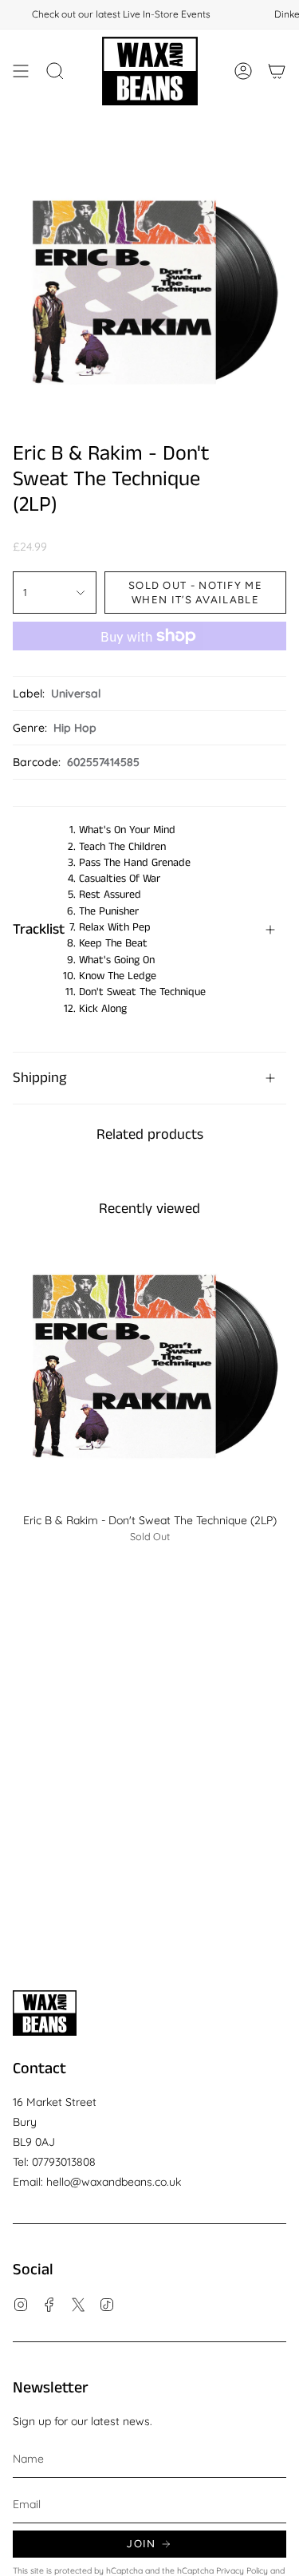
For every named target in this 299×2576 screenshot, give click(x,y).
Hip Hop (75, 728)
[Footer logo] (45, 2013)
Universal (76, 693)
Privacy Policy (242, 2570)
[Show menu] (21, 71)
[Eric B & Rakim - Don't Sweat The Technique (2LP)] (149, 1367)
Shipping (39, 1078)
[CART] (277, 71)
